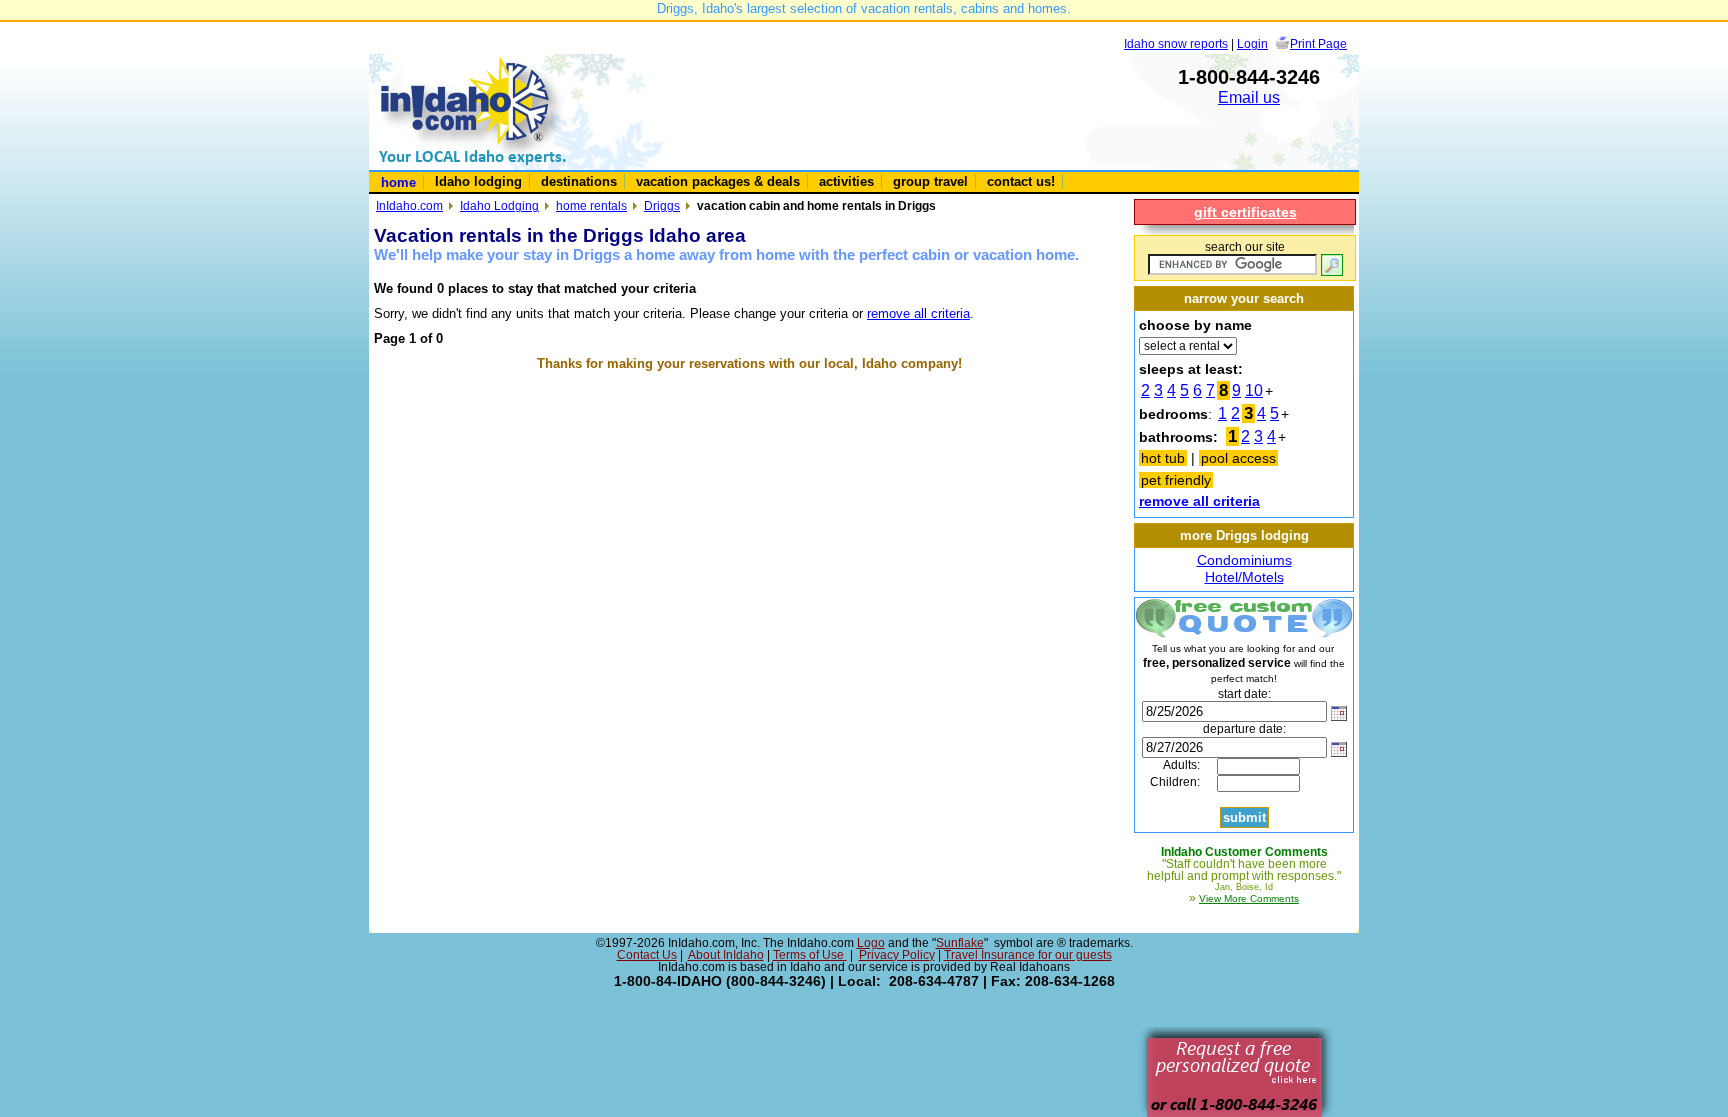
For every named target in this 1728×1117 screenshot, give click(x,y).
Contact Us (647, 955)
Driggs (662, 205)
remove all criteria (918, 313)
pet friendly (1176, 480)
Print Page (1318, 43)
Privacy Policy (897, 955)
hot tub (1163, 458)
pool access (1238, 458)
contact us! (1021, 181)
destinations (579, 181)
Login (1252, 43)
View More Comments (1249, 898)
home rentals (591, 205)
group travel (930, 181)
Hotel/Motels (1244, 577)
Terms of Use (810, 955)
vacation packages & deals (718, 181)
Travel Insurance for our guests (1028, 955)
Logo (871, 943)
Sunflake (960, 943)
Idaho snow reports (1176, 43)
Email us (1249, 97)
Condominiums (1244, 560)
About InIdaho (726, 955)
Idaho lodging (478, 181)
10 (1254, 390)
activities (846, 181)
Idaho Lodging (499, 205)
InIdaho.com (409, 205)
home (398, 182)
